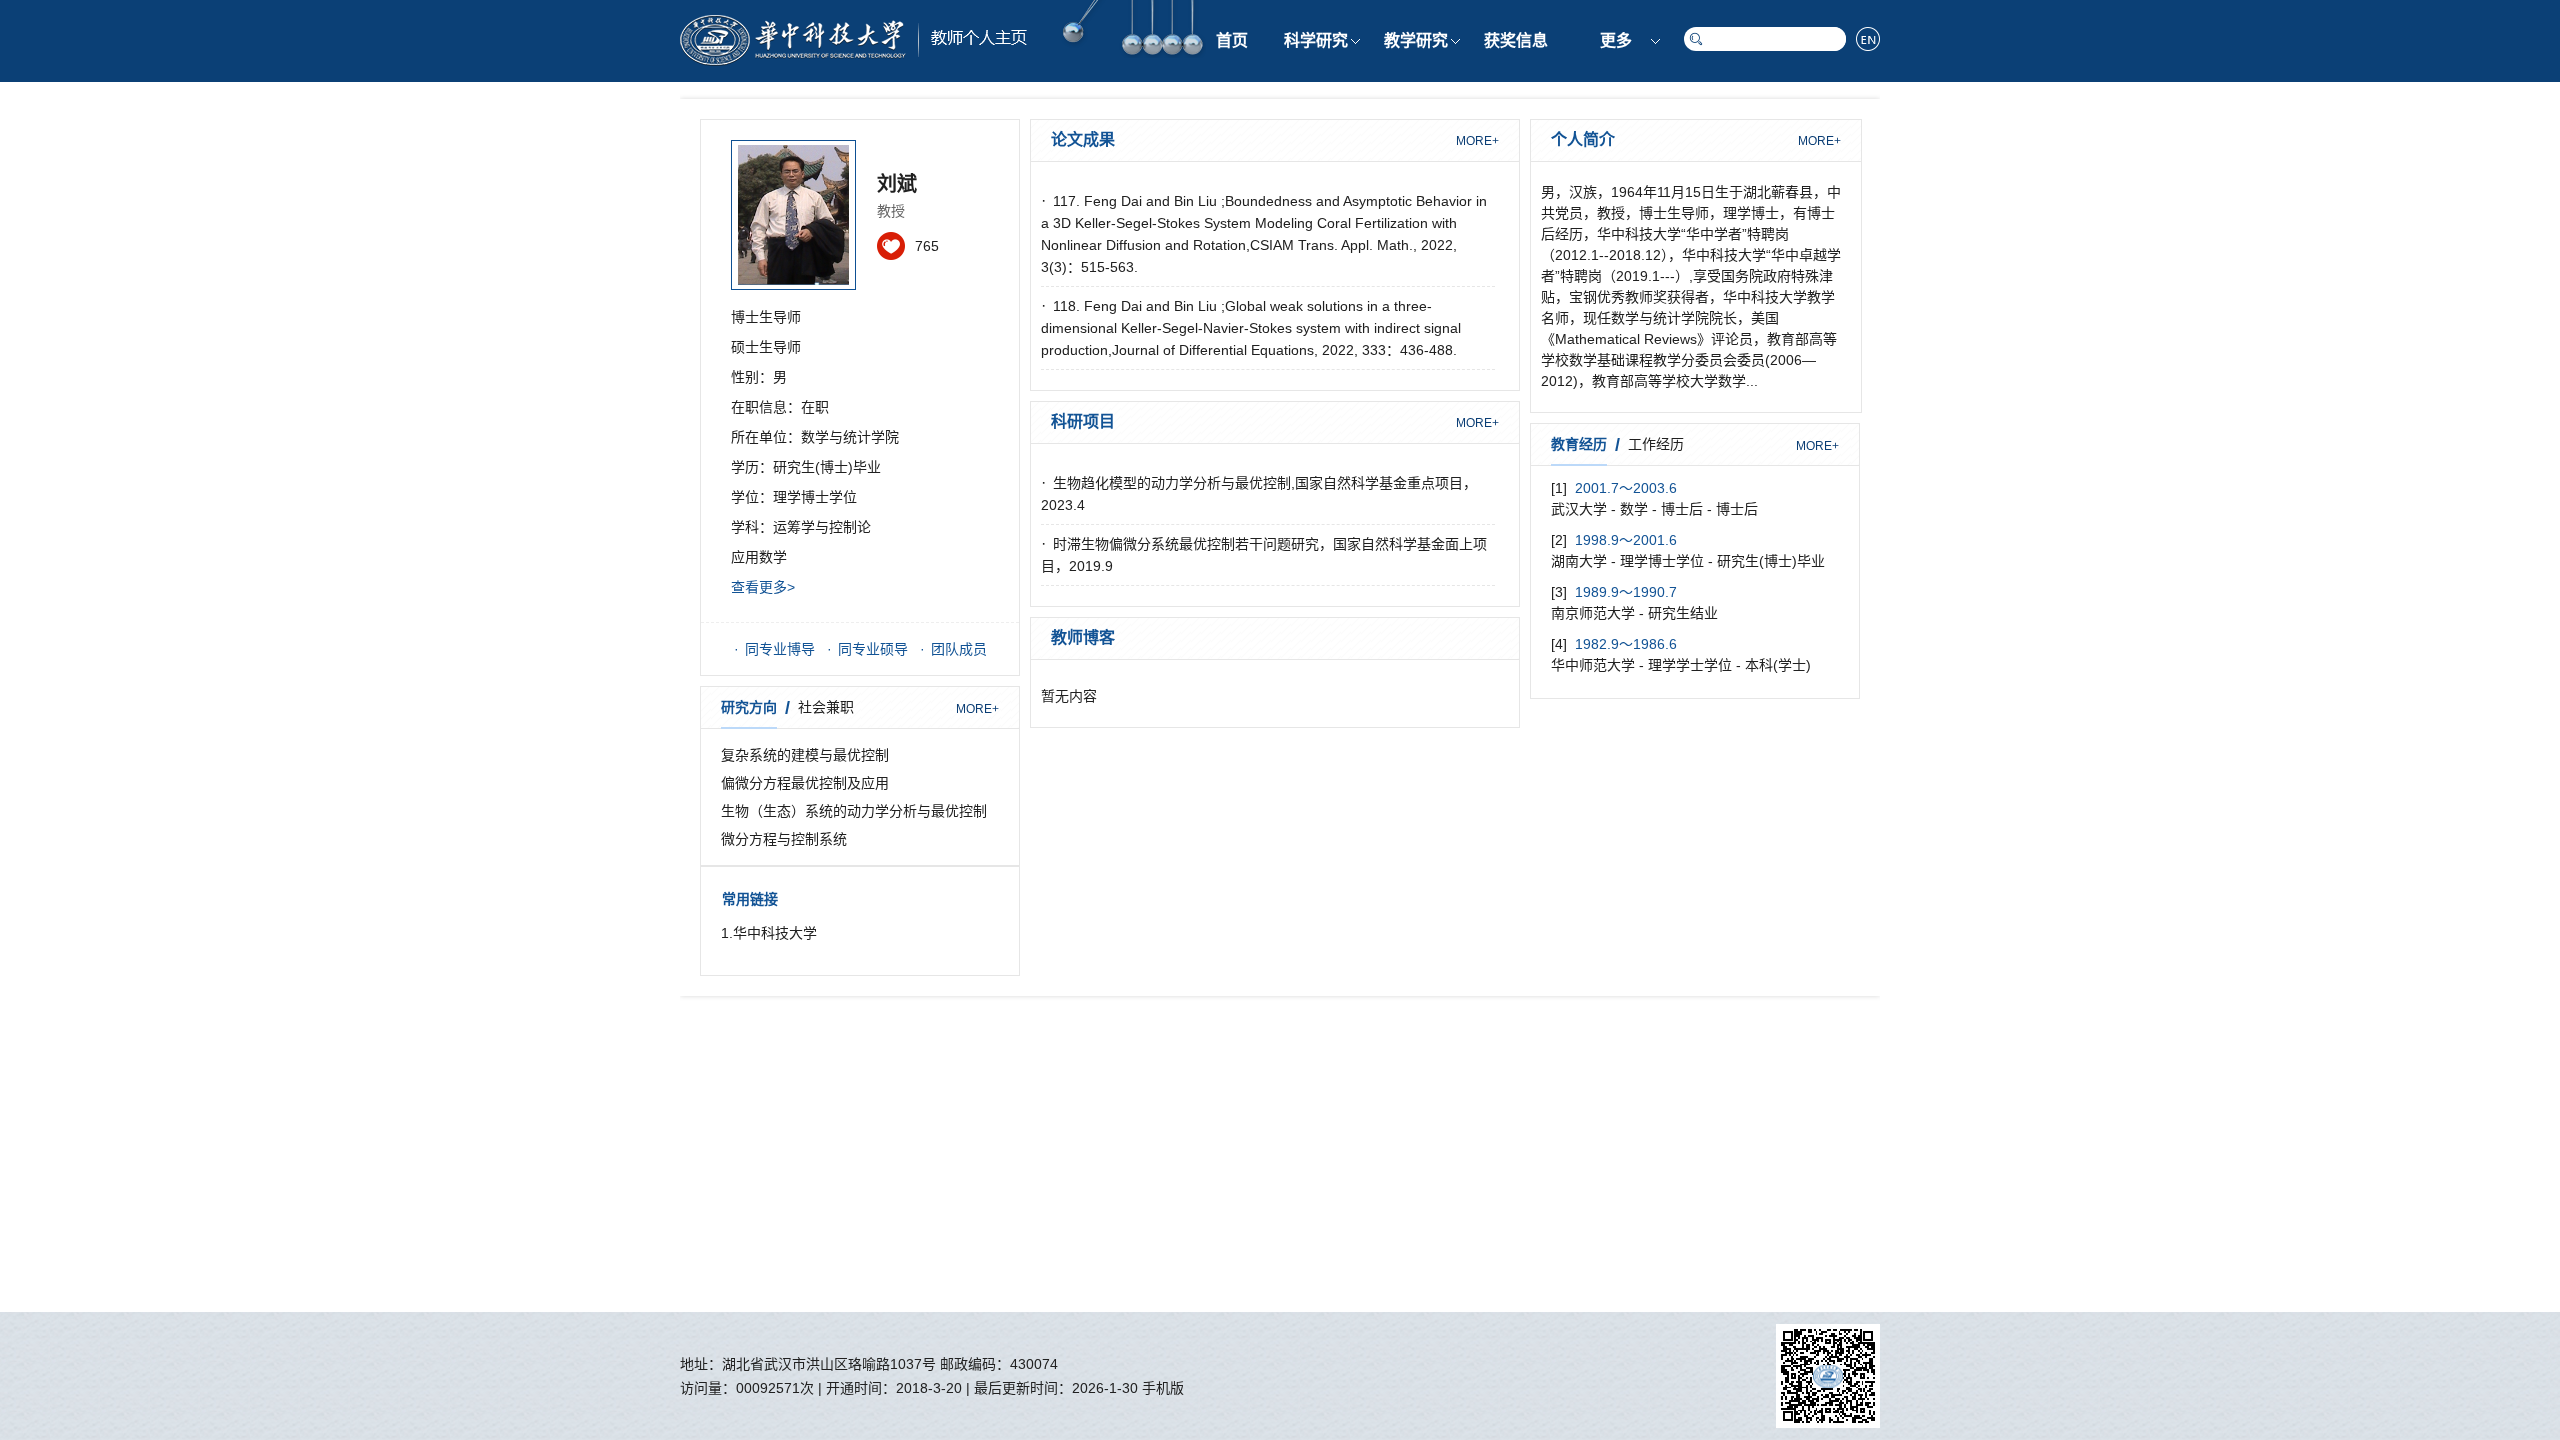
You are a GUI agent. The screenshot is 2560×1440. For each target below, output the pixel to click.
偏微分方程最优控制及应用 (805, 783)
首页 (1232, 40)
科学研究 (1316, 40)
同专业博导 (780, 649)
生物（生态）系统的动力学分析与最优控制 (854, 811)
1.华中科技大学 (769, 933)
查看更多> (763, 587)
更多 (1616, 40)
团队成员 (959, 649)
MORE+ (977, 709)
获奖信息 (1516, 40)
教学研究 (1416, 40)
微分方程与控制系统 (784, 839)
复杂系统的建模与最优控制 (805, 755)
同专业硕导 (873, 649)
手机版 (1163, 1388)
